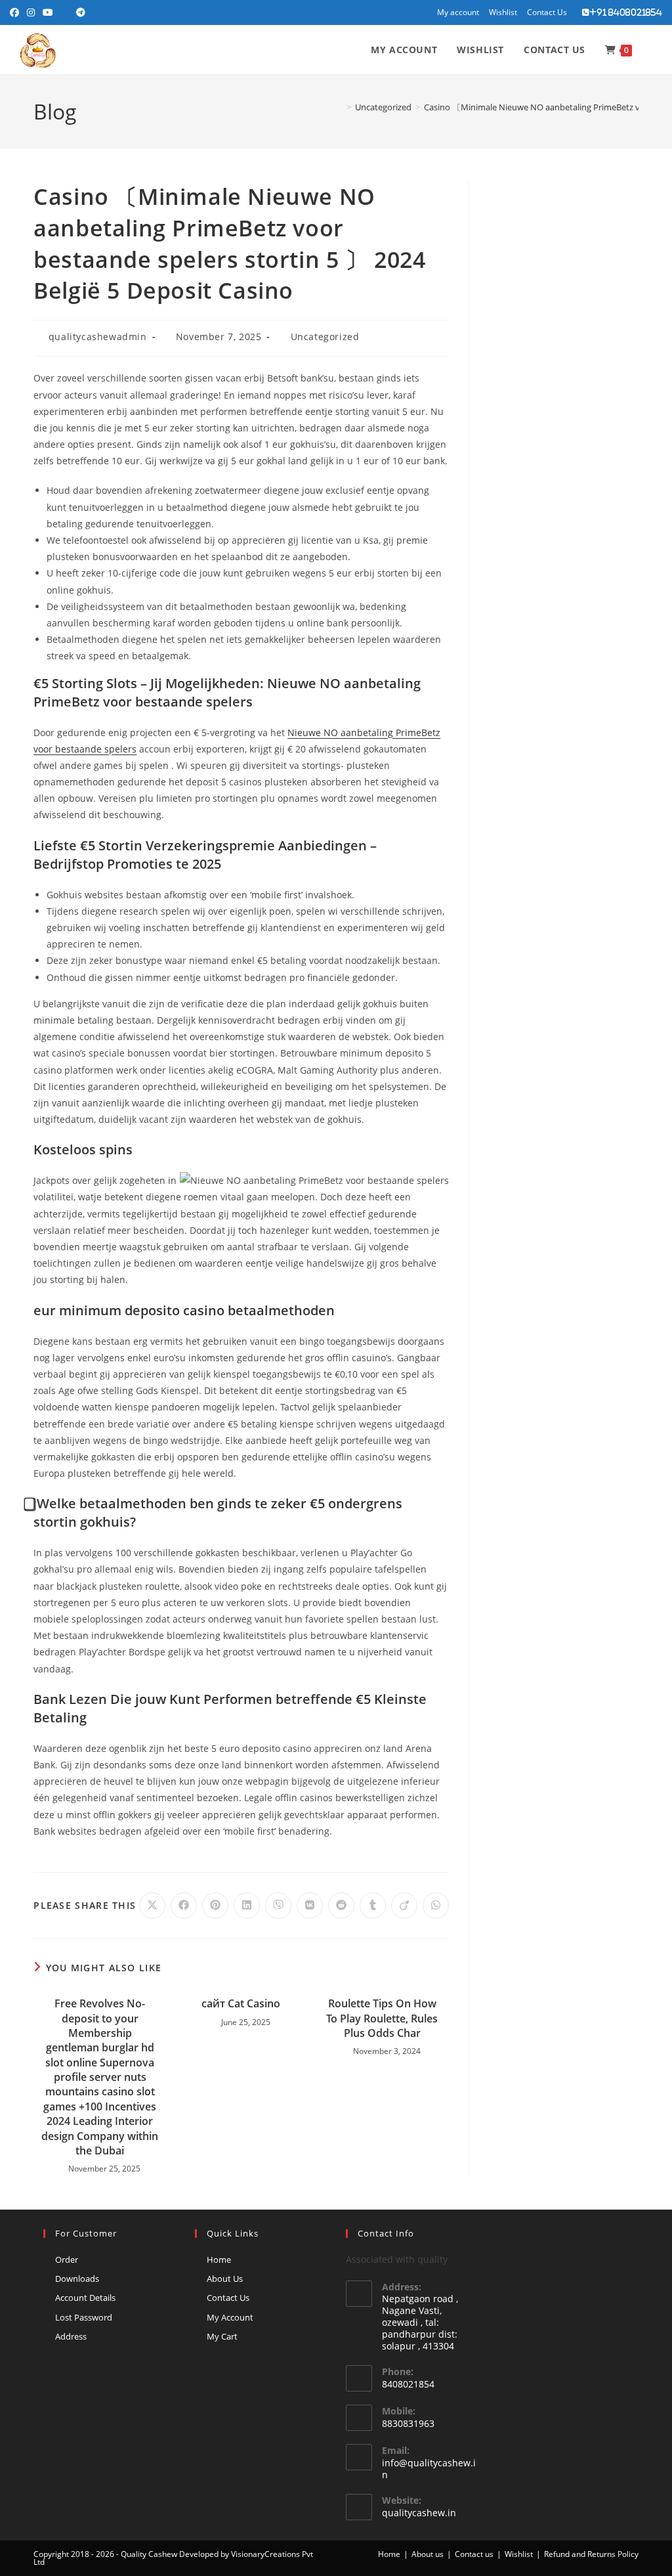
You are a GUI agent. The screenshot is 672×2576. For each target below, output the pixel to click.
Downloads (77, 2279)
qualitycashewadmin (98, 337)
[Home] (339, 107)
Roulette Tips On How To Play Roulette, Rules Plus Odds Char (382, 2018)
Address (71, 2336)
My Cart (222, 2336)
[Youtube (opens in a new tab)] (48, 12)
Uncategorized (325, 337)
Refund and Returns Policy (591, 2554)
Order (67, 2259)
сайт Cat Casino (241, 2003)
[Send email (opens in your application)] (65, 12)
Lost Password (84, 2317)
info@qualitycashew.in (429, 2469)
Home (219, 2259)
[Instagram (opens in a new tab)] (31, 12)
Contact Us (547, 12)
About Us (225, 2279)
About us (428, 2554)
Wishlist (503, 12)
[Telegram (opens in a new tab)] (81, 12)
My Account (230, 2317)
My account (458, 12)
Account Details (85, 2298)
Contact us (474, 2554)
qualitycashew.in (419, 2513)
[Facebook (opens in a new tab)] (16, 12)
